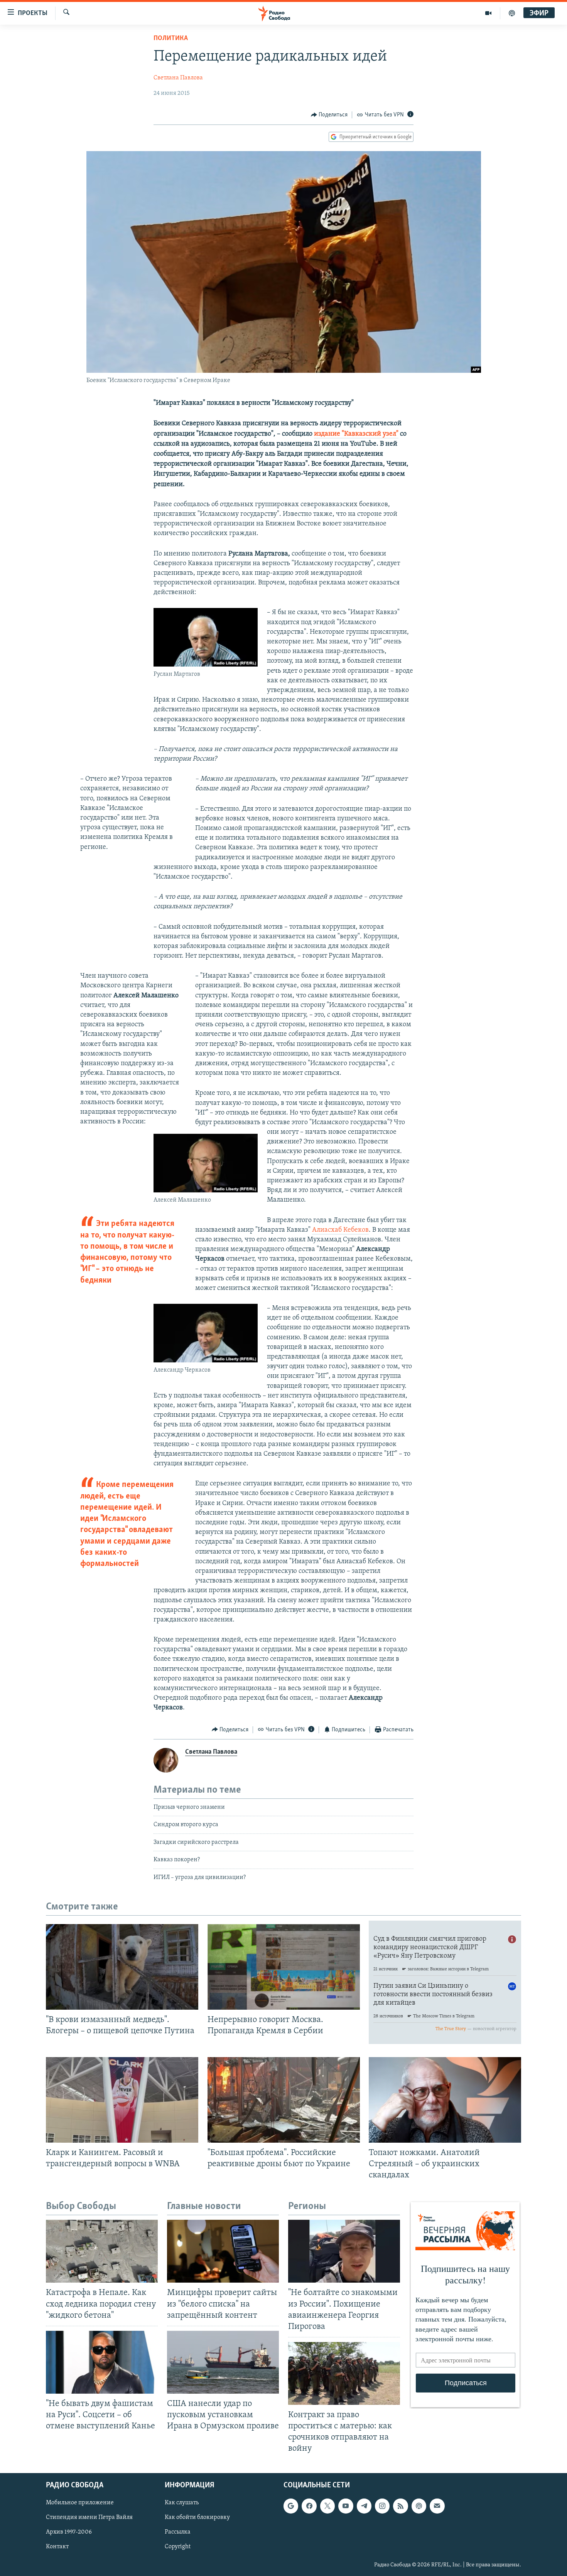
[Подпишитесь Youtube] (346, 2506)
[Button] (329, 115)
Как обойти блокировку (197, 2517)
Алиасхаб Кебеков (340, 1230)
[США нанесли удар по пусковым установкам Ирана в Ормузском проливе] (223, 2362)
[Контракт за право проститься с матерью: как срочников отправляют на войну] (344, 2373)
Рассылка (178, 2532)
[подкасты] (512, 13)
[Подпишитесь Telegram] (364, 2506)
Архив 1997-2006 (69, 2532)
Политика (171, 39)
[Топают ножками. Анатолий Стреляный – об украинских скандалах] (445, 2100)
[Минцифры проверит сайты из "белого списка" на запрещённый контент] (223, 2251)
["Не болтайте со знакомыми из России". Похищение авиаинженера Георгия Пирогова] (344, 2251)
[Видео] (489, 13)
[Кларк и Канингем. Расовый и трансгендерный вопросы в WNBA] (122, 2100)
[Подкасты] (419, 2506)
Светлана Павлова (178, 78)
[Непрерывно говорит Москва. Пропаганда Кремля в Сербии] (284, 1967)
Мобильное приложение (80, 2503)
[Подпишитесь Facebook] (309, 2506)
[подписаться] (437, 2506)
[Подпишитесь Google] (291, 2506)
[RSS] (400, 2506)
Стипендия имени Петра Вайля (89, 2517)
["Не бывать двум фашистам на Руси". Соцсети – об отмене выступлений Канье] (102, 2362)
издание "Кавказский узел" (356, 434)
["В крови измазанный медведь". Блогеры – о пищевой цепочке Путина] (122, 1967)
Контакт (57, 2547)
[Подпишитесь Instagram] (382, 2506)
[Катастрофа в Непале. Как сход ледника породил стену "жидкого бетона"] (102, 2251)
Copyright (178, 2547)
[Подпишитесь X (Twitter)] (327, 2506)
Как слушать (182, 2503)
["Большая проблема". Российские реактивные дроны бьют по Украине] (284, 2100)
